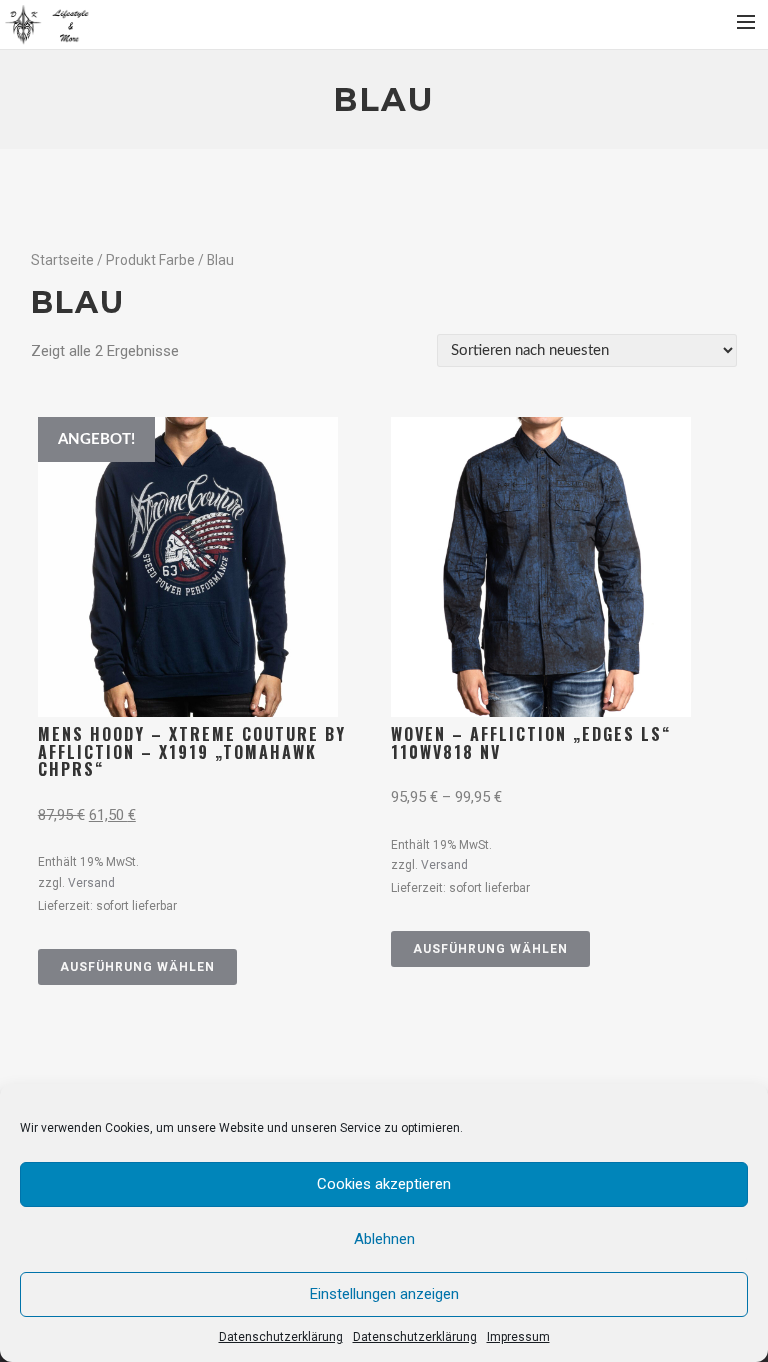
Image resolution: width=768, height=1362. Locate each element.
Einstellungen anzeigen (384, 1294)
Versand (91, 883)
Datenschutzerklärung (281, 1337)
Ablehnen (384, 1239)
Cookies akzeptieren (384, 1184)
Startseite (62, 260)
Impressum (518, 1337)
